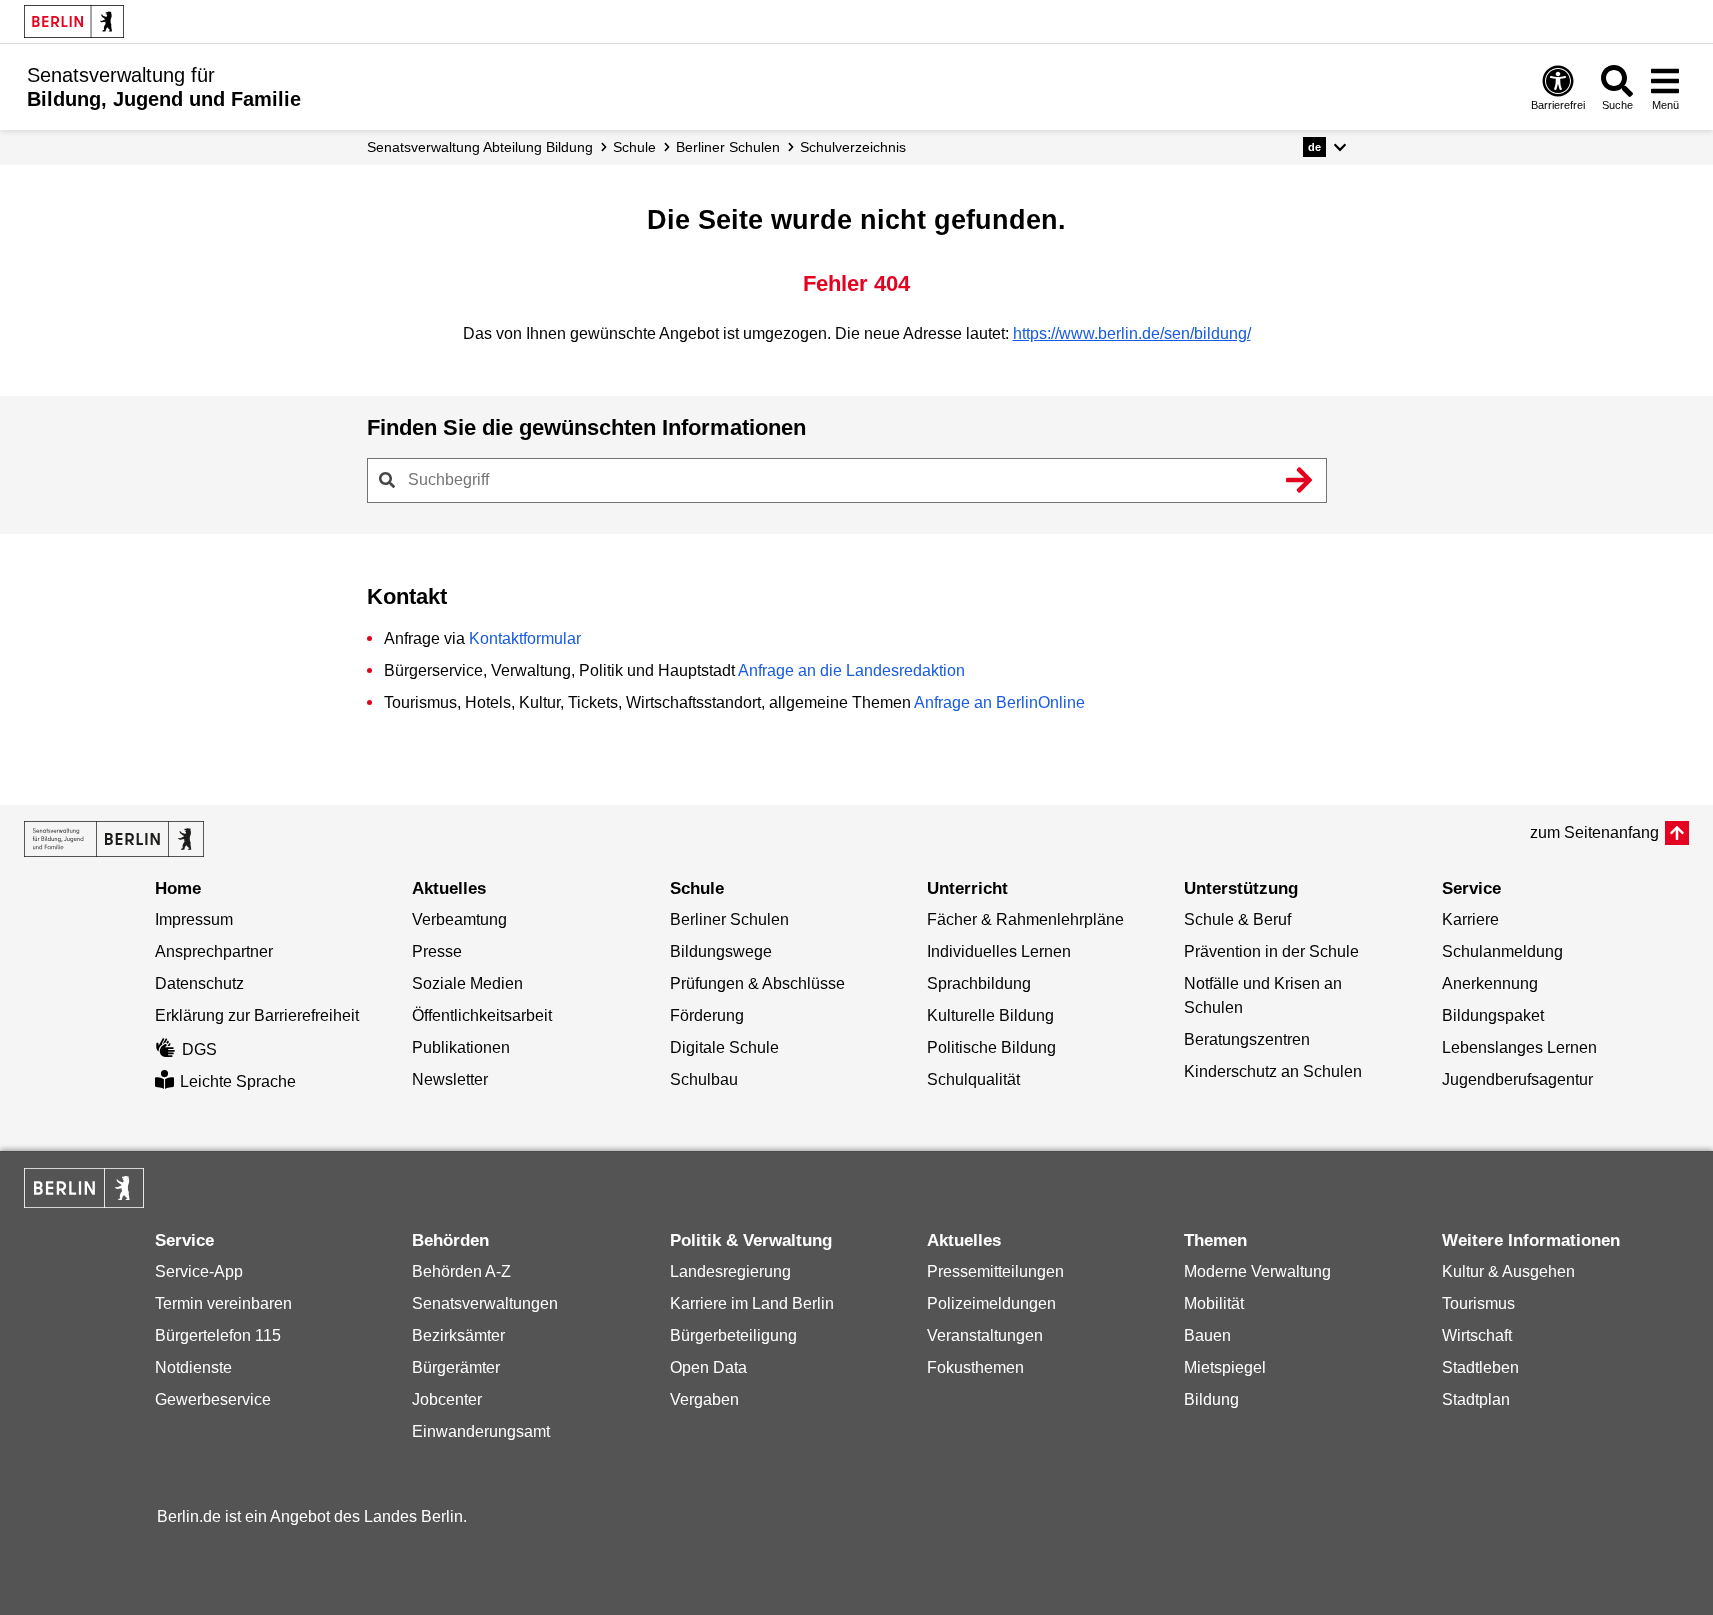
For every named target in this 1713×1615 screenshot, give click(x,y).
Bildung (1211, 1399)
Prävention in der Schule (1271, 951)
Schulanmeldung (1502, 951)
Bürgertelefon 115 (218, 1335)
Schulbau (704, 1079)
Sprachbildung (979, 983)
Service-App (199, 1271)
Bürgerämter (456, 1367)
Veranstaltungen (985, 1335)
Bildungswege (721, 951)
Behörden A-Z (461, 1271)
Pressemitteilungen (995, 1271)
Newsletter (450, 1079)
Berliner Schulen (728, 147)
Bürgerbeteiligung (733, 1335)
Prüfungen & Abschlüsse (757, 983)
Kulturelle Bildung (990, 1015)
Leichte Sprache (238, 1081)
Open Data (708, 1367)
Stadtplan (1476, 1399)
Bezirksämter (458, 1335)
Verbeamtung (459, 919)
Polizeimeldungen (991, 1303)
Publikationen (461, 1047)
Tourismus (1478, 1303)
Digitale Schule (724, 1047)
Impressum (194, 919)
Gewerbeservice (213, 1399)
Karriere (1470, 919)
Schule (634, 147)
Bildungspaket (1493, 1015)
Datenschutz (199, 983)
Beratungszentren (1247, 1039)
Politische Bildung (991, 1047)
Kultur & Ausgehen (1508, 1271)
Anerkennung (1490, 983)
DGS (199, 1049)
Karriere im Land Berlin (752, 1303)
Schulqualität (973, 1079)
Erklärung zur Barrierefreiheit (257, 1015)
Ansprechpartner (214, 951)
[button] (1324, 147)
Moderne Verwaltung (1257, 1271)
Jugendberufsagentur (1517, 1079)
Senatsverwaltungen (485, 1303)
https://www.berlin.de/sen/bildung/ (1132, 333)
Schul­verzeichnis (853, 147)
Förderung (707, 1015)
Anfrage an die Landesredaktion (851, 670)
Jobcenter (447, 1399)
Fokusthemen (975, 1367)
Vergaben (704, 1399)
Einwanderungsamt (481, 1431)
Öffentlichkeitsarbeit (482, 1015)
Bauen (1207, 1335)
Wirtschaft (1477, 1335)
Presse (437, 951)
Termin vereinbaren (223, 1303)
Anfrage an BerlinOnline (999, 702)
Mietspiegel (1225, 1367)
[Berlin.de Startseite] (74, 21)
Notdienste (193, 1367)
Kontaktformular (525, 638)
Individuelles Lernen (999, 951)
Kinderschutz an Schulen (1273, 1071)
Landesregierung (730, 1271)
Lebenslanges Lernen (1519, 1047)
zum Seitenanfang (1594, 832)
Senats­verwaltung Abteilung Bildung (480, 147)
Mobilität (1214, 1303)
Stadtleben (1480, 1367)
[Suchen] (1300, 480)
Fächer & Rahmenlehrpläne (1025, 919)
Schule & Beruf (1237, 919)
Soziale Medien (467, 983)
